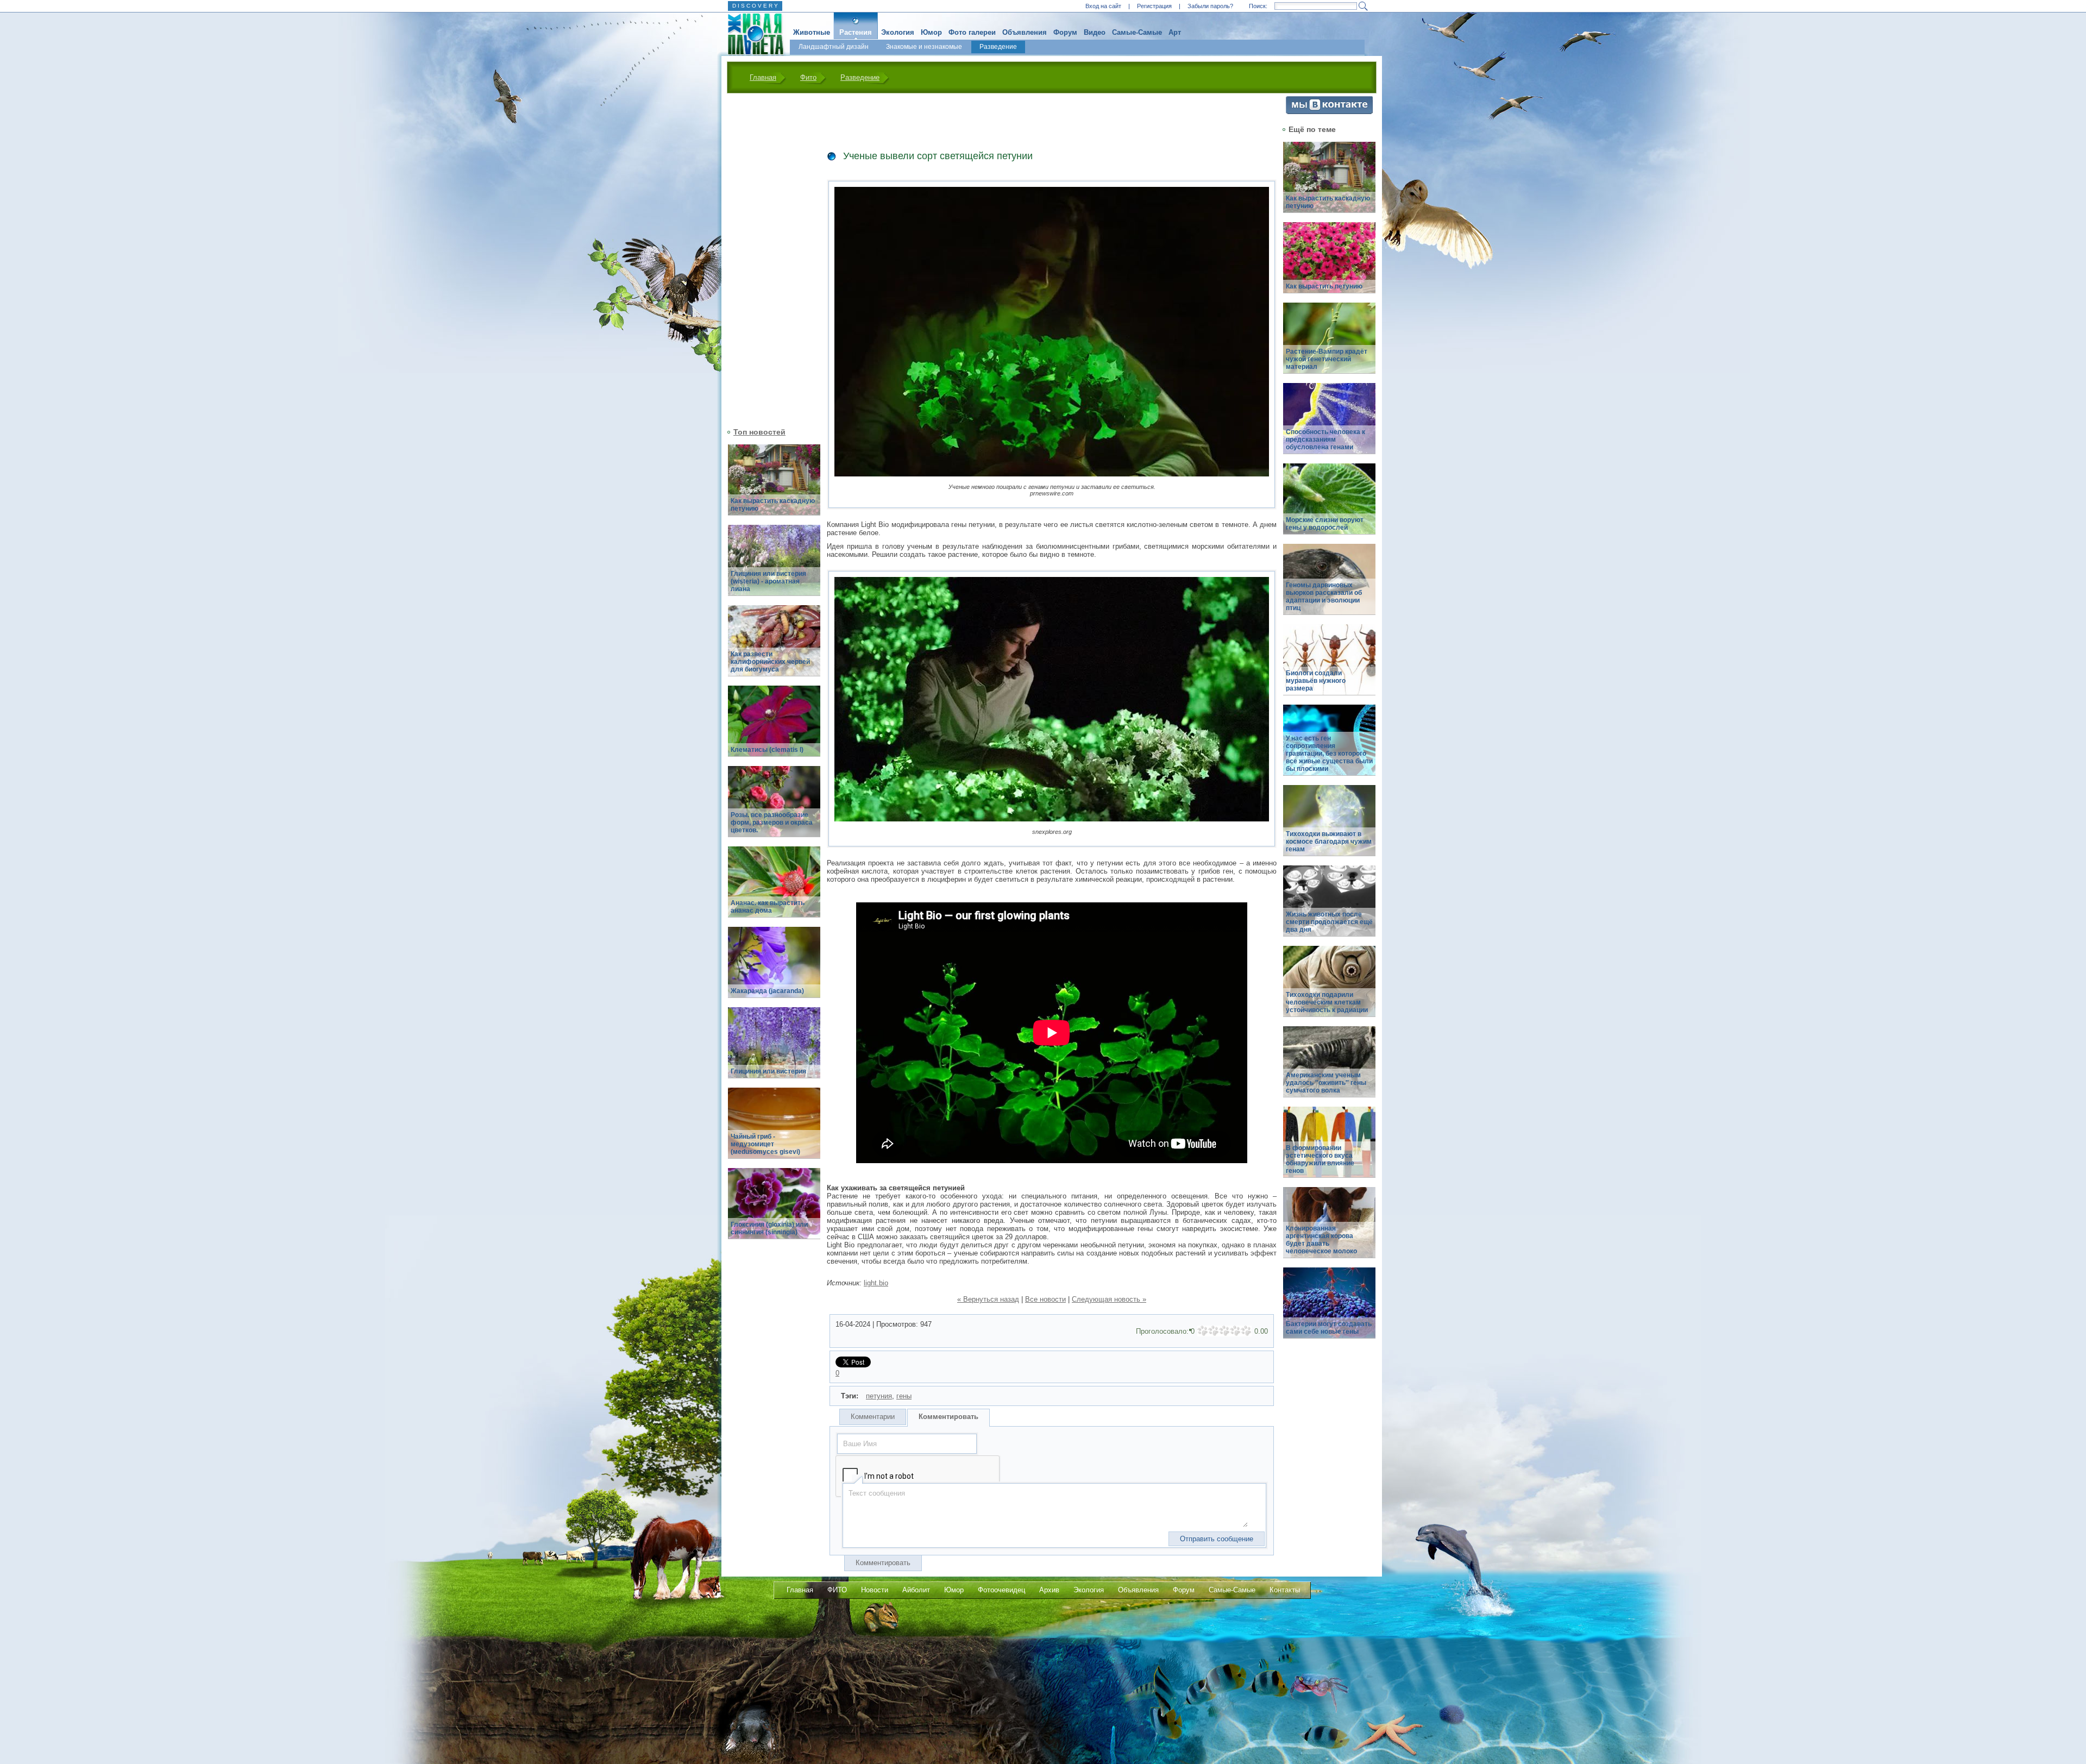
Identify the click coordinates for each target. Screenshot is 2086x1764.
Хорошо (1235, 1331)
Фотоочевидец (1001, 1590)
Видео (1095, 32)
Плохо (1214, 1331)
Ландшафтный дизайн (834, 47)
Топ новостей (759, 432)
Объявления (1025, 32)
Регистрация (1154, 6)
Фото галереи (972, 32)
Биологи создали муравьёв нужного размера (1316, 681)
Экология (898, 32)
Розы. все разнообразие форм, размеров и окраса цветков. (772, 823)
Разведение (998, 47)
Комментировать (948, 1417)
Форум (1065, 32)
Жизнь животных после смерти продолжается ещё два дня (1329, 922)
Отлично (1246, 1331)
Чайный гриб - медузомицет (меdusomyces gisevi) (765, 1144)
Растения (856, 32)
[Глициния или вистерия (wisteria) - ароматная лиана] (774, 566)
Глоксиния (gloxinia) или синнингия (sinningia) (769, 1228)
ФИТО (837, 1590)
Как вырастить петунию (1324, 286)
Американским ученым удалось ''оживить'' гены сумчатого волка (1326, 1083)
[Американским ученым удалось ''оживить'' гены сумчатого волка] (1329, 1068)
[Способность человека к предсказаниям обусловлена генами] (1329, 425)
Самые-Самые (1137, 32)
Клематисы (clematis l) (767, 750)
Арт (1175, 32)
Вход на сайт (1103, 6)
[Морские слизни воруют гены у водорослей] (1329, 505)
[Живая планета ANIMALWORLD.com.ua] (752, 34)
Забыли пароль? (1210, 6)
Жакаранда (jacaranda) (767, 991)
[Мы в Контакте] (1329, 112)
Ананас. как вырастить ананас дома (768, 907)
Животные (812, 32)
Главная (763, 77)
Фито (808, 77)
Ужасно (1203, 1331)
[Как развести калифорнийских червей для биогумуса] (774, 647)
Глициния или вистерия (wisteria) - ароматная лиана (768, 581)
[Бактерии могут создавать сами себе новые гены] (1329, 1309)
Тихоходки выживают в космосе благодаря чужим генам (1329, 842)
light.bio (876, 1283)
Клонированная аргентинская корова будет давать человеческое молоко (1321, 1240)
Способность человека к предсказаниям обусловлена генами (1325, 440)
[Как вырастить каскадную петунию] (774, 486)
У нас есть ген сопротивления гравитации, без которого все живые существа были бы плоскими (1329, 754)
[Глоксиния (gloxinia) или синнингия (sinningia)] (774, 1210)
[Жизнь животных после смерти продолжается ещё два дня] (1329, 907)
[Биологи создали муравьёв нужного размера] (1329, 666)
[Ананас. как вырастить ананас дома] (774, 888)
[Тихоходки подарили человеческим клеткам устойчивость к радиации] (1329, 987)
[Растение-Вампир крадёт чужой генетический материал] (1329, 344)
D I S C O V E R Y (755, 6)
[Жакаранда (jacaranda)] (774, 968)
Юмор (931, 32)
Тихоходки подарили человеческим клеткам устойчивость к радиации (1327, 1002)
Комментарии (873, 1417)
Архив (1049, 1590)
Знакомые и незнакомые (924, 47)
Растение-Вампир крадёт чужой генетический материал (1327, 359)
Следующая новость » (1109, 1299)
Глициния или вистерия (768, 1071)
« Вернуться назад (988, 1299)
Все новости (1045, 1299)
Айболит (916, 1590)
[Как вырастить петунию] (1329, 264)
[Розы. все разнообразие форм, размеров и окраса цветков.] (774, 808)
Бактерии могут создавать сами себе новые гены (1329, 1328)
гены (904, 1396)
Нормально (1224, 1331)
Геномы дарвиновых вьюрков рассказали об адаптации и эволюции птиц (1324, 597)
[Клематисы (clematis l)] (774, 727)
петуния (879, 1396)
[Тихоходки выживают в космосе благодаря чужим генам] (1329, 827)
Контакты (1285, 1590)
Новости (875, 1590)
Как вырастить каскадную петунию (773, 505)
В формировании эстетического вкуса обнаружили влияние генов (1320, 1159)
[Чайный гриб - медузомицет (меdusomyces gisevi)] (774, 1129)
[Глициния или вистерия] (774, 1049)
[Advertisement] (768, 259)
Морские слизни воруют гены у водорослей (1325, 524)
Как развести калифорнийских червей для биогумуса (770, 662)
